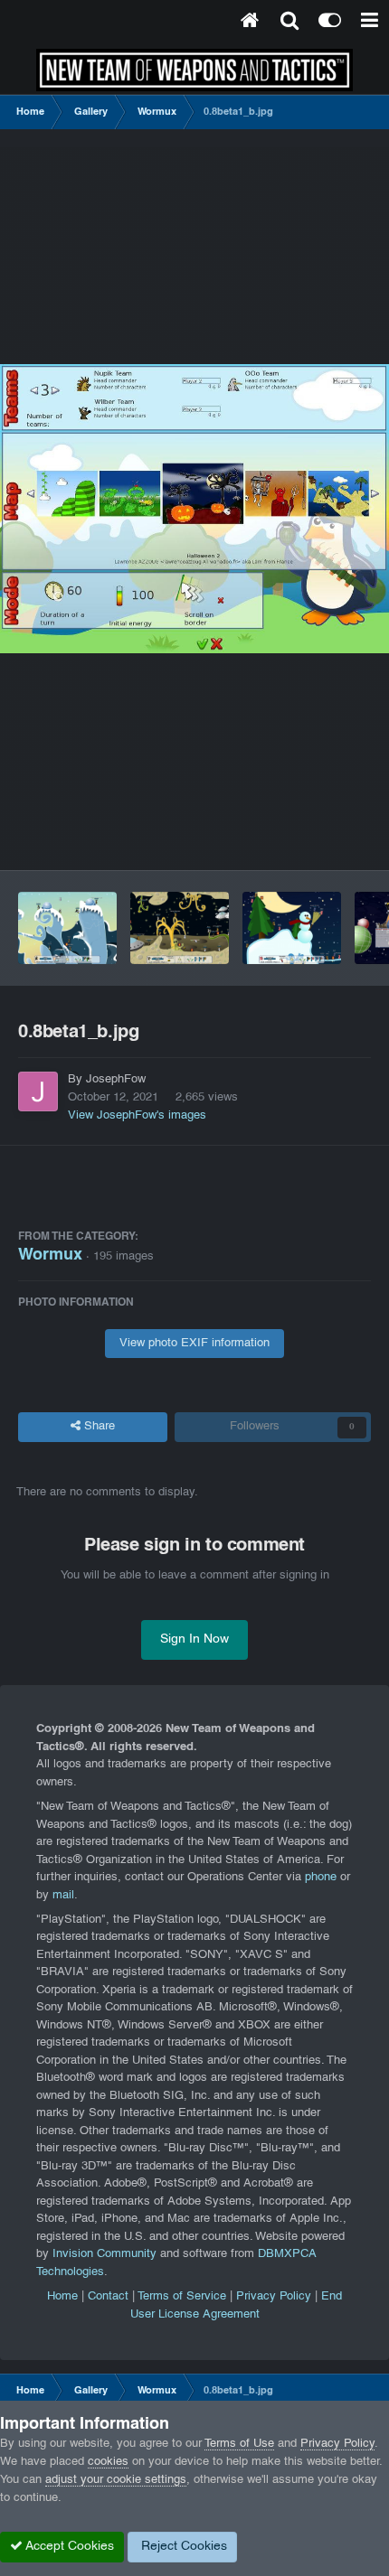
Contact (108, 2297)
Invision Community (104, 2254)
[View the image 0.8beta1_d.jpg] (292, 928)
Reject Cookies (182, 2547)
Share (98, 1427)
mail (63, 1896)
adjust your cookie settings (116, 2480)
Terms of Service (182, 2297)
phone (321, 1878)
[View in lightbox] (194, 509)
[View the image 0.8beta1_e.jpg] (180, 928)
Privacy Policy (274, 2297)
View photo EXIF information (194, 1344)
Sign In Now (194, 1639)
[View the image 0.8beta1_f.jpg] (67, 928)
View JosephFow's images (137, 1116)
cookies (108, 2462)
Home (62, 2297)
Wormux (50, 1255)
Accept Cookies (68, 2547)
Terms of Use (239, 2444)
